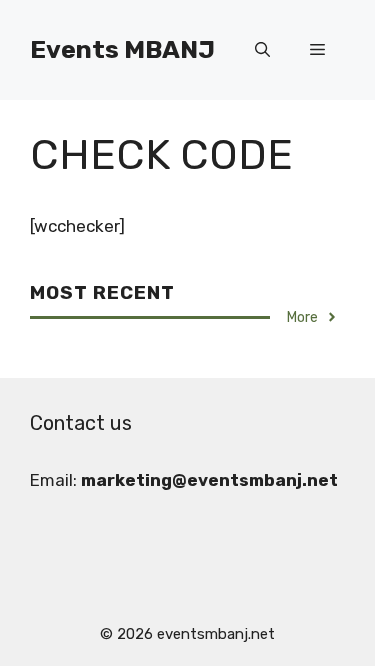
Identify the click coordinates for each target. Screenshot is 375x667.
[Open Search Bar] (262, 50)
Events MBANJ (122, 49)
